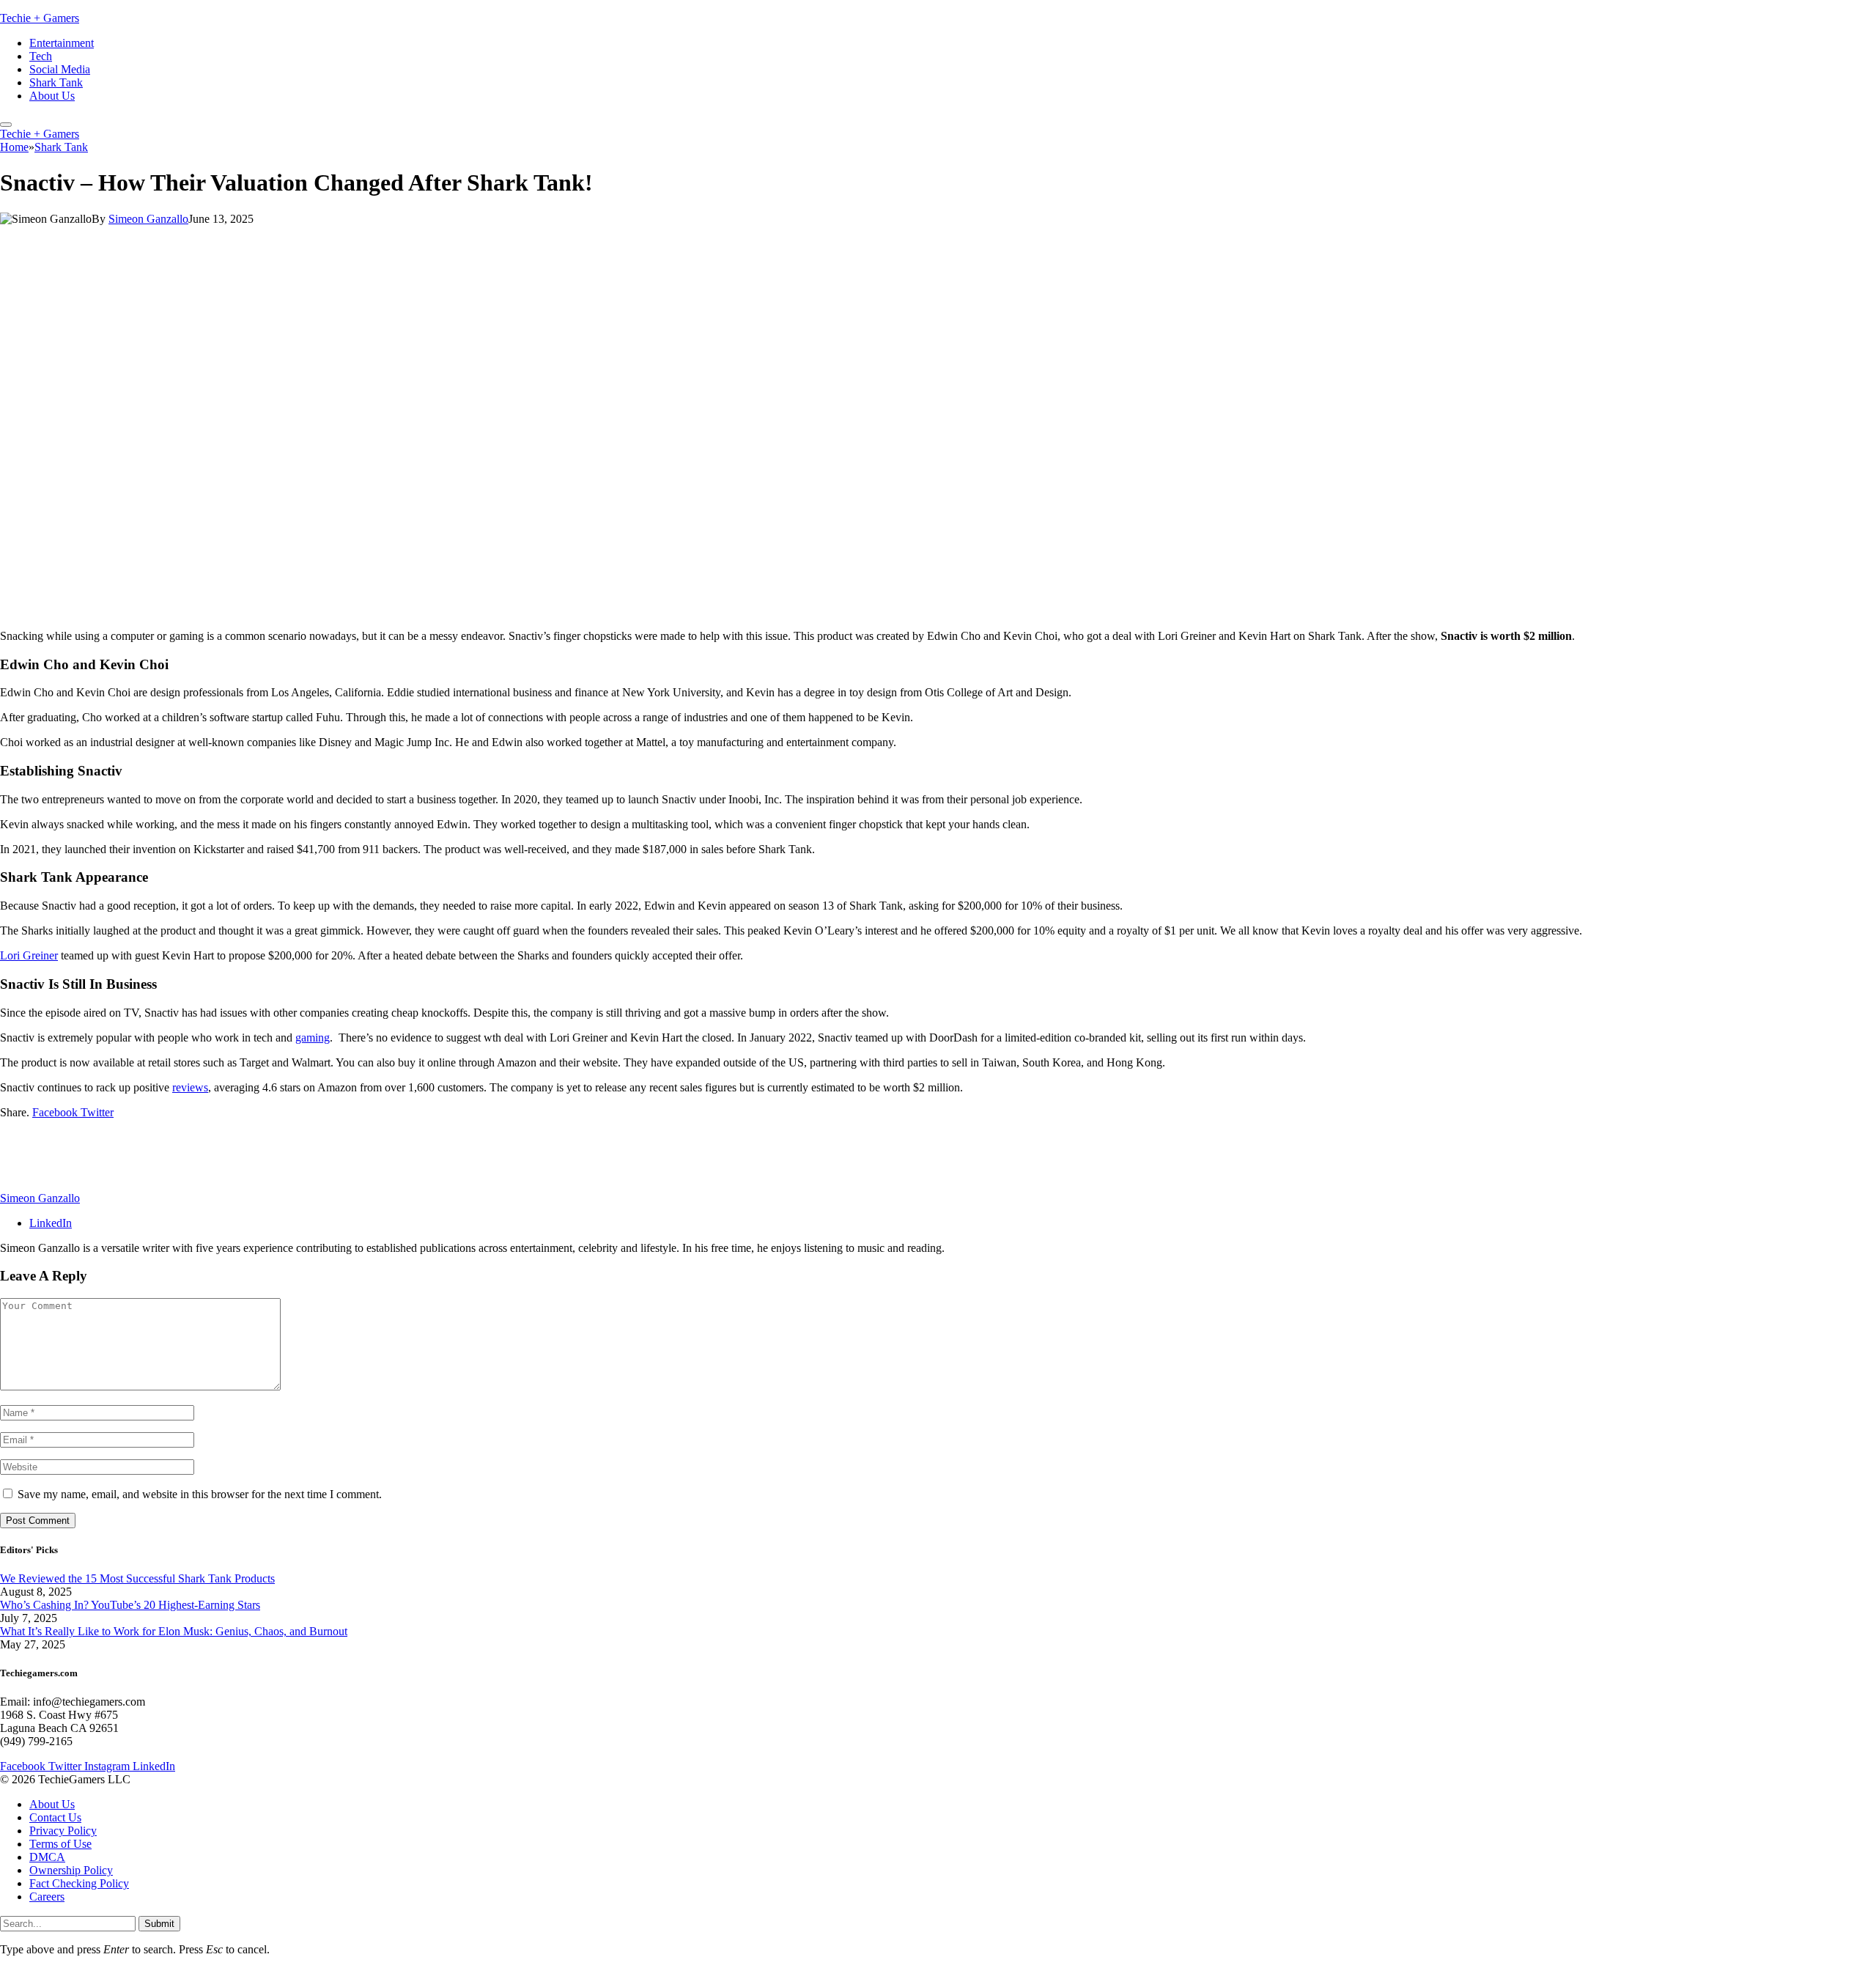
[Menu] (6, 125)
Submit (159, 1924)
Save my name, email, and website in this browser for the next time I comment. (200, 1494)
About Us (52, 96)
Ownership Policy (71, 1871)
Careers (47, 1897)
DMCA (47, 1858)
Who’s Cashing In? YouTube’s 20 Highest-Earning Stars (130, 1605)
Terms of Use (60, 1844)
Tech (41, 56)
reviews (190, 1087)
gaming (313, 1038)
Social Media (60, 69)
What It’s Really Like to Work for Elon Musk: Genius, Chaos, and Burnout (174, 1631)
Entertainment (62, 43)
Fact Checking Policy (79, 1884)
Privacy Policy (63, 1831)
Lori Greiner (29, 955)
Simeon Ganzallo (148, 219)
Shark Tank (56, 82)
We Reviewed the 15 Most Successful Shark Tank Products (137, 1578)
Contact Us (55, 1818)
